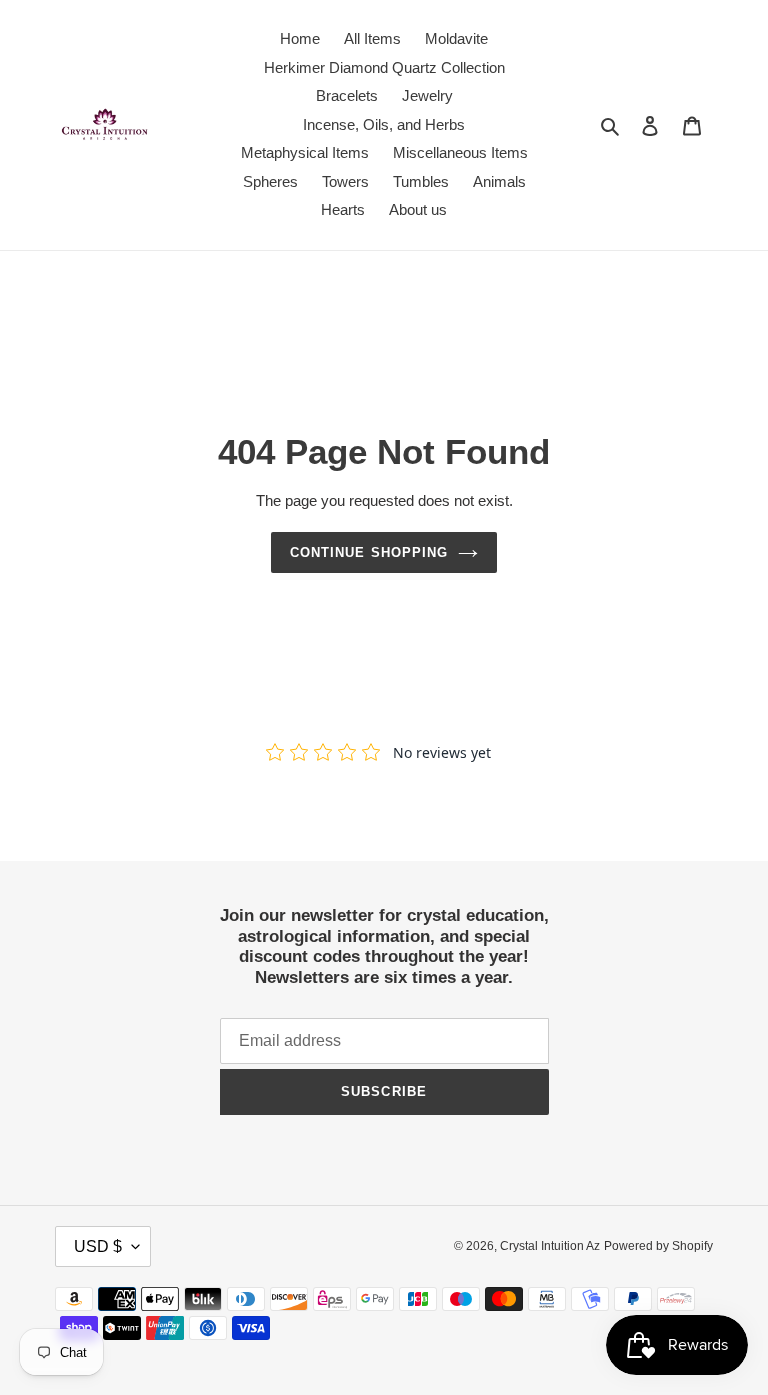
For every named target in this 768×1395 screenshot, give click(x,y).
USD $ (98, 1246)
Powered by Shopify (658, 1246)
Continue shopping (369, 552)
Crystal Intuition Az (550, 1246)
